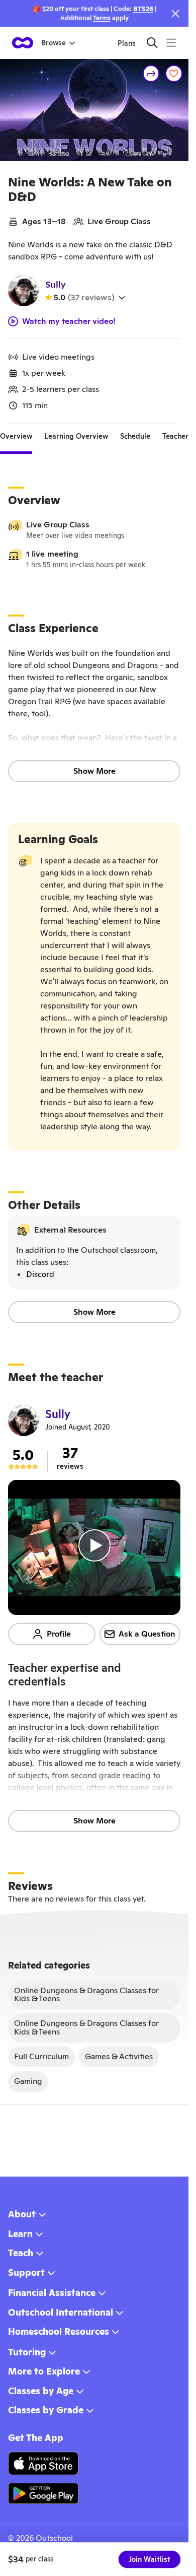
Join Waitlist (150, 2559)
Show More (94, 771)
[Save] (174, 74)
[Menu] (171, 43)
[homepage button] (23, 43)
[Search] (152, 43)
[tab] (16, 436)
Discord (40, 1274)
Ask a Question (147, 1634)
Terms (102, 18)
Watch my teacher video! (69, 321)
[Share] (151, 74)
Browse (54, 43)
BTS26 (143, 9)
